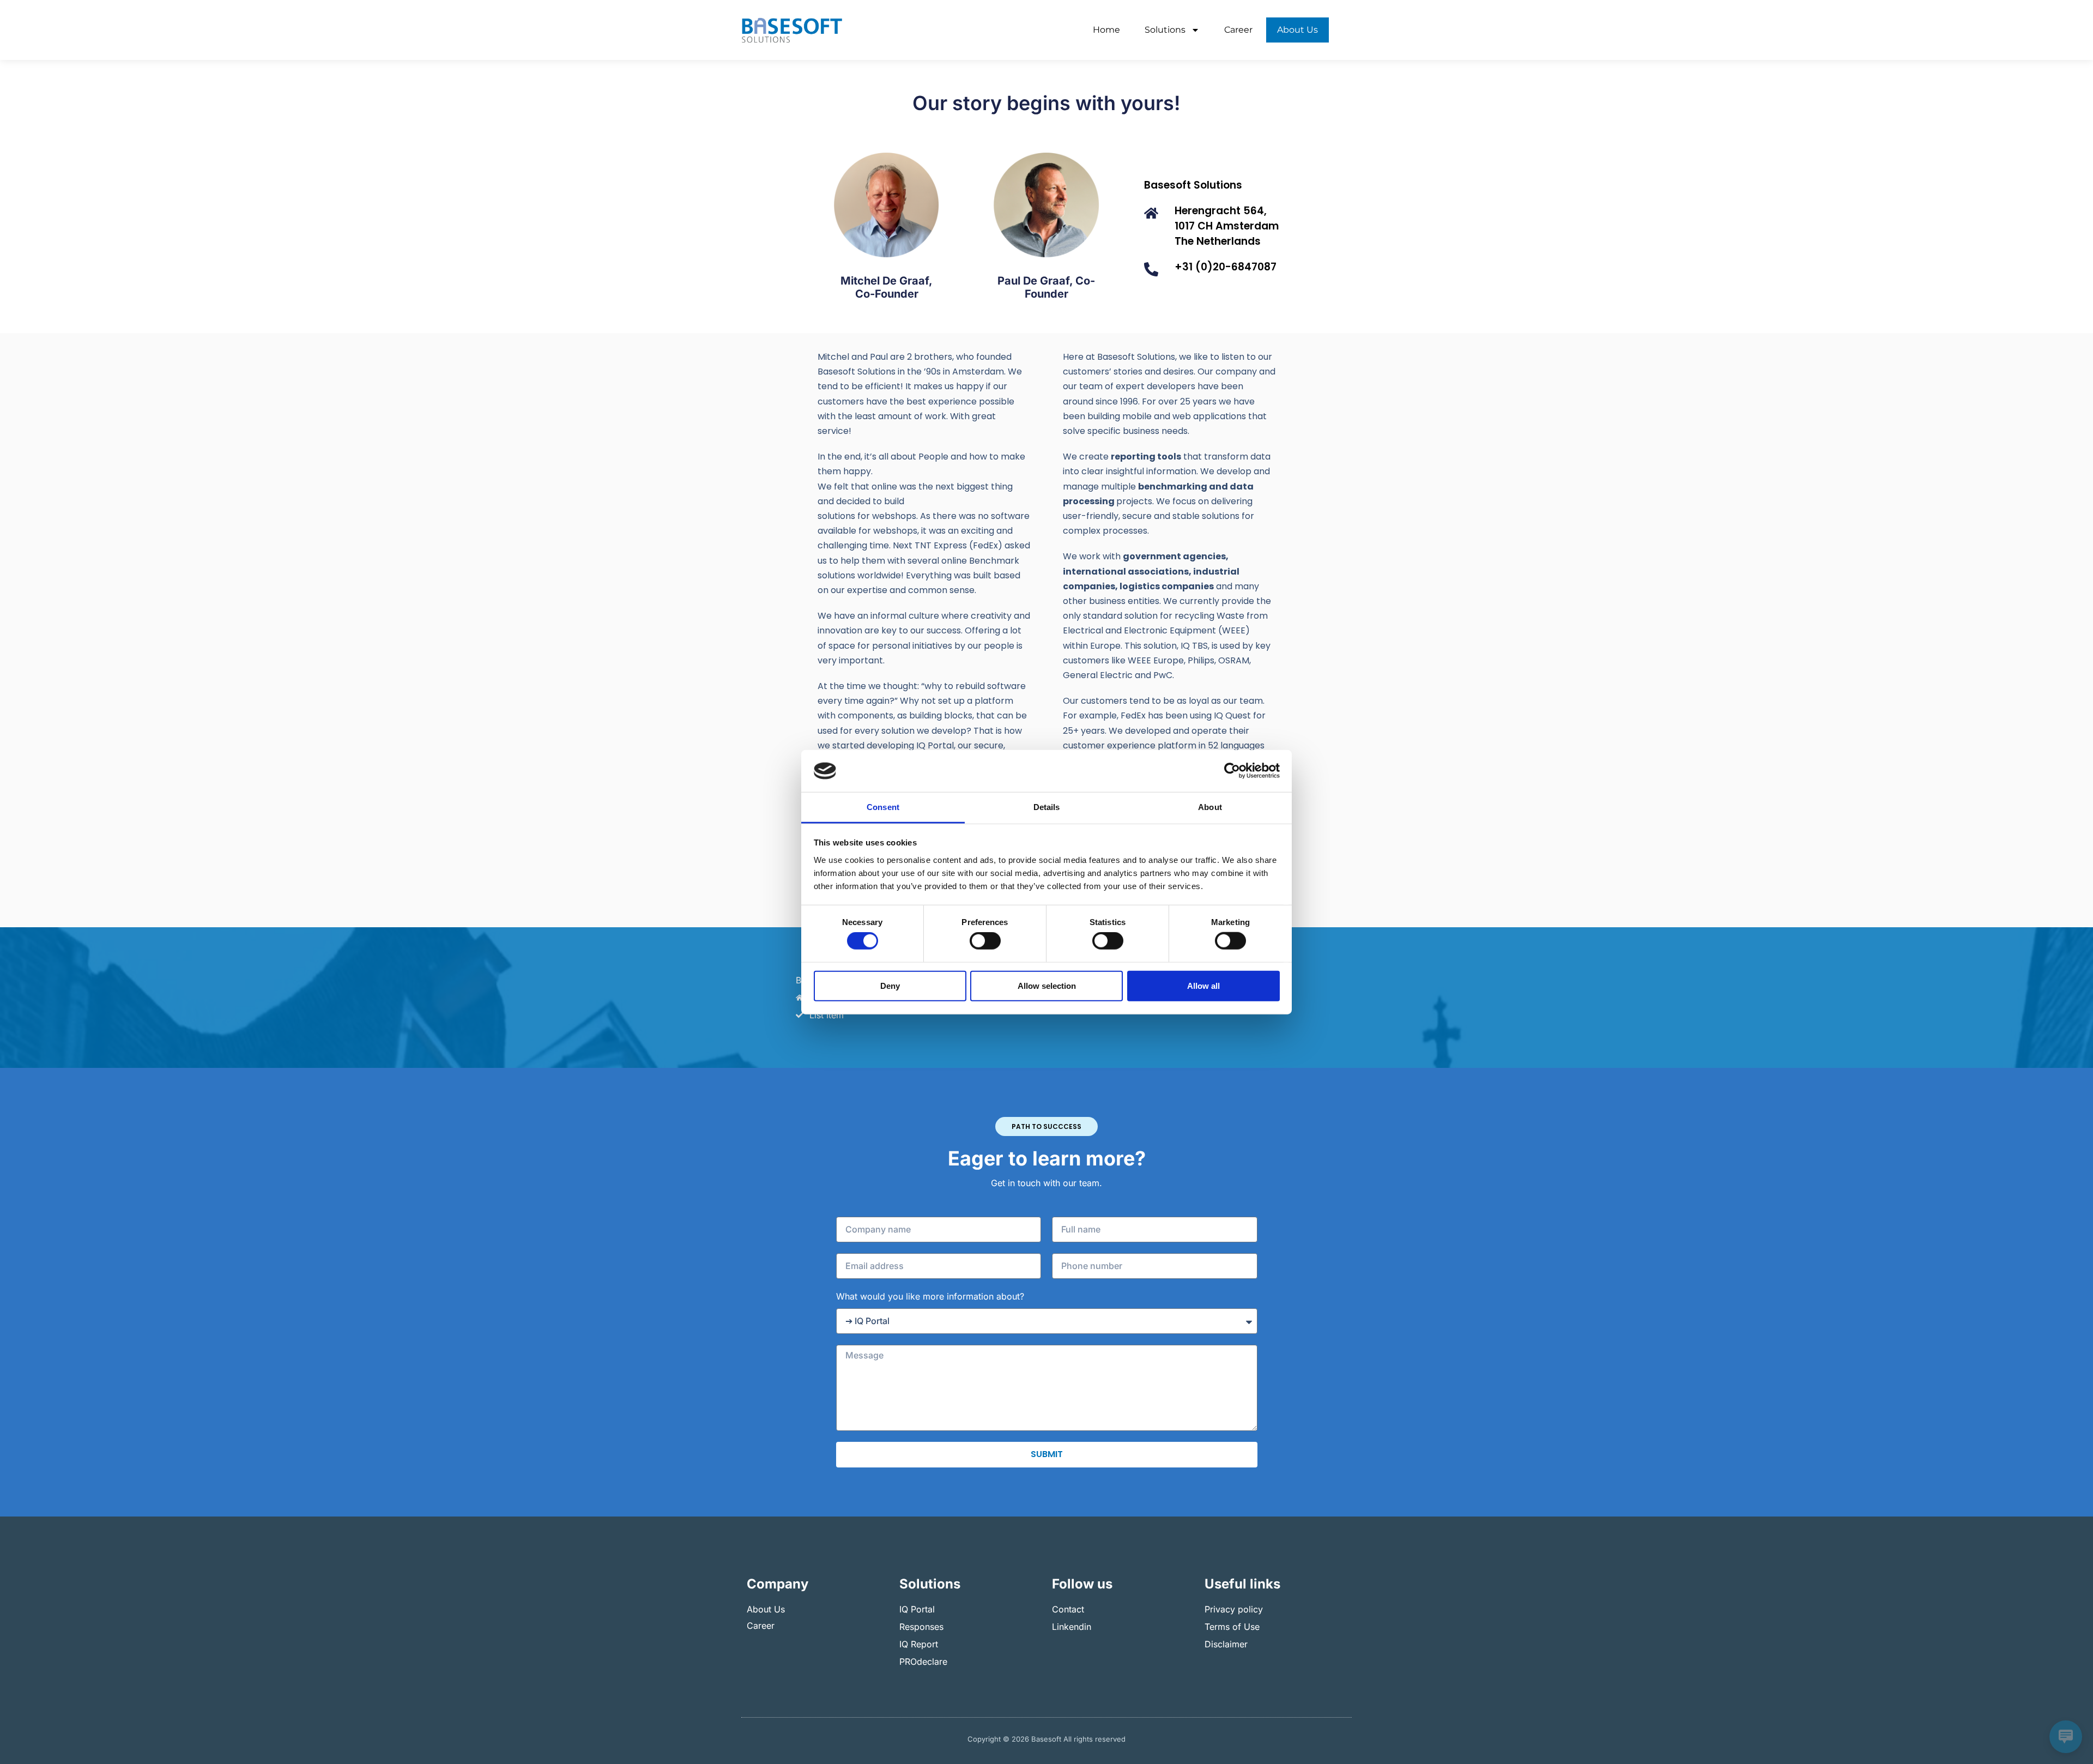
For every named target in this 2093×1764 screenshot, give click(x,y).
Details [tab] (1047, 807)
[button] (1046, 1126)
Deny (890, 985)
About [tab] (1210, 807)
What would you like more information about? (930, 1296)
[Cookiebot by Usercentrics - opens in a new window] (1232, 771)
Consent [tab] (883, 807)
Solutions (1165, 30)
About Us (1297, 30)
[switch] (985, 941)
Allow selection (1047, 985)
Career (1238, 30)
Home (1106, 30)
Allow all (1203, 985)
